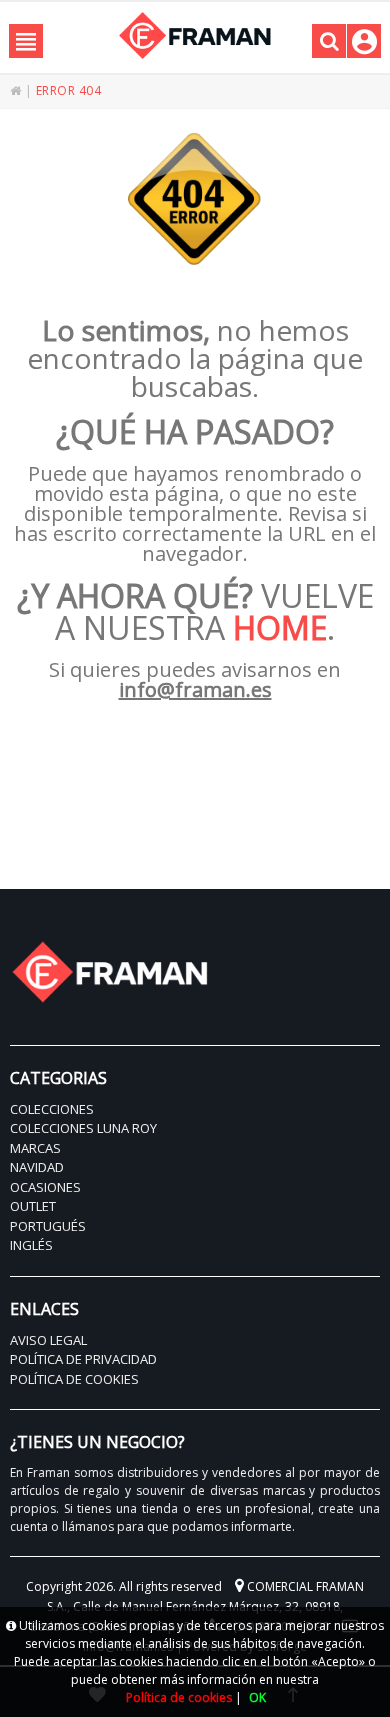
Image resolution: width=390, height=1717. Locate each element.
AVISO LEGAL (48, 1340)
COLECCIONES (52, 1109)
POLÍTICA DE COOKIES (74, 1379)
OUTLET (33, 1206)
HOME (280, 627)
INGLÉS (31, 1245)
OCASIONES (45, 1187)
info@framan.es (195, 689)
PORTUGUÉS (48, 1226)
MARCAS (35, 1148)
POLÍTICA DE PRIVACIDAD (83, 1359)
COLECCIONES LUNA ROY (83, 1128)
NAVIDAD (37, 1167)
